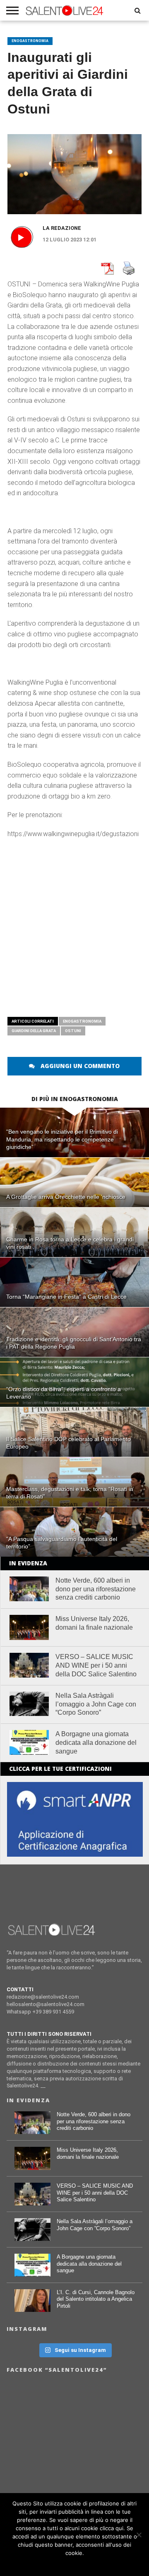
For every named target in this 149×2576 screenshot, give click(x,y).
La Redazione (62, 228)
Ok (75, 2564)
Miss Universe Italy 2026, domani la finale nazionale (94, 1623)
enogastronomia (82, 1021)
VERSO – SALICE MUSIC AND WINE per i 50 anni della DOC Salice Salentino (96, 1665)
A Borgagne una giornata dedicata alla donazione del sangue (96, 1743)
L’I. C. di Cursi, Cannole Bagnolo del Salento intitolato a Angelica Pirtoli (96, 2299)
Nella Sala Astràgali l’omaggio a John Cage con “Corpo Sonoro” (96, 1704)
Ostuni (73, 1031)
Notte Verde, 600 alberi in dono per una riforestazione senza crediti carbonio (96, 1589)
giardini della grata (34, 1031)
